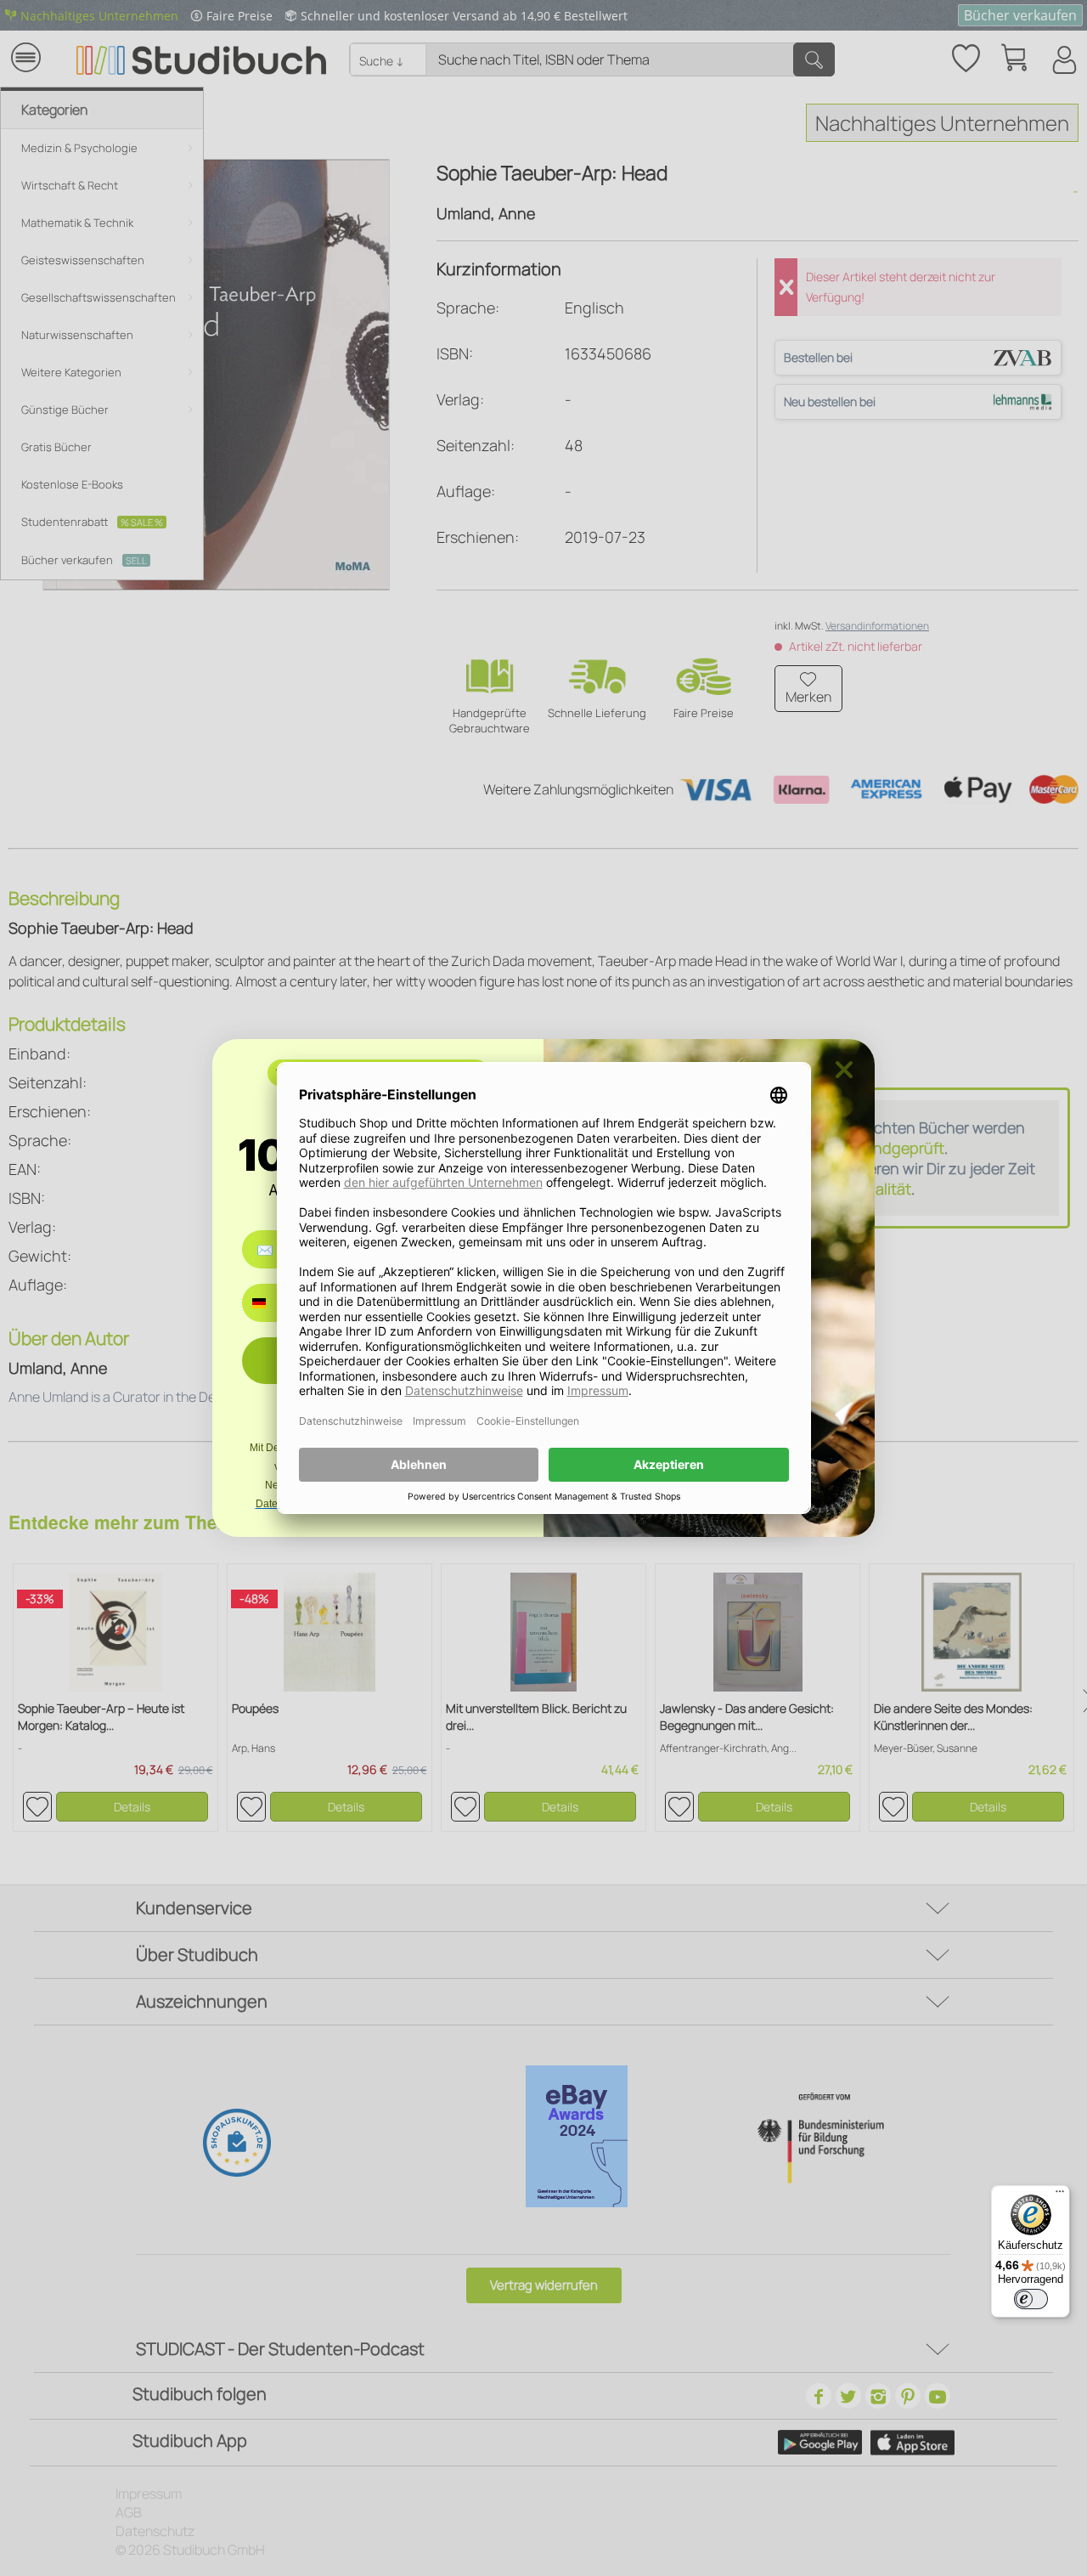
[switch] (1031, 2299)
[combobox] (271, 1303)
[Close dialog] (844, 1070)
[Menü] (1060, 2195)
